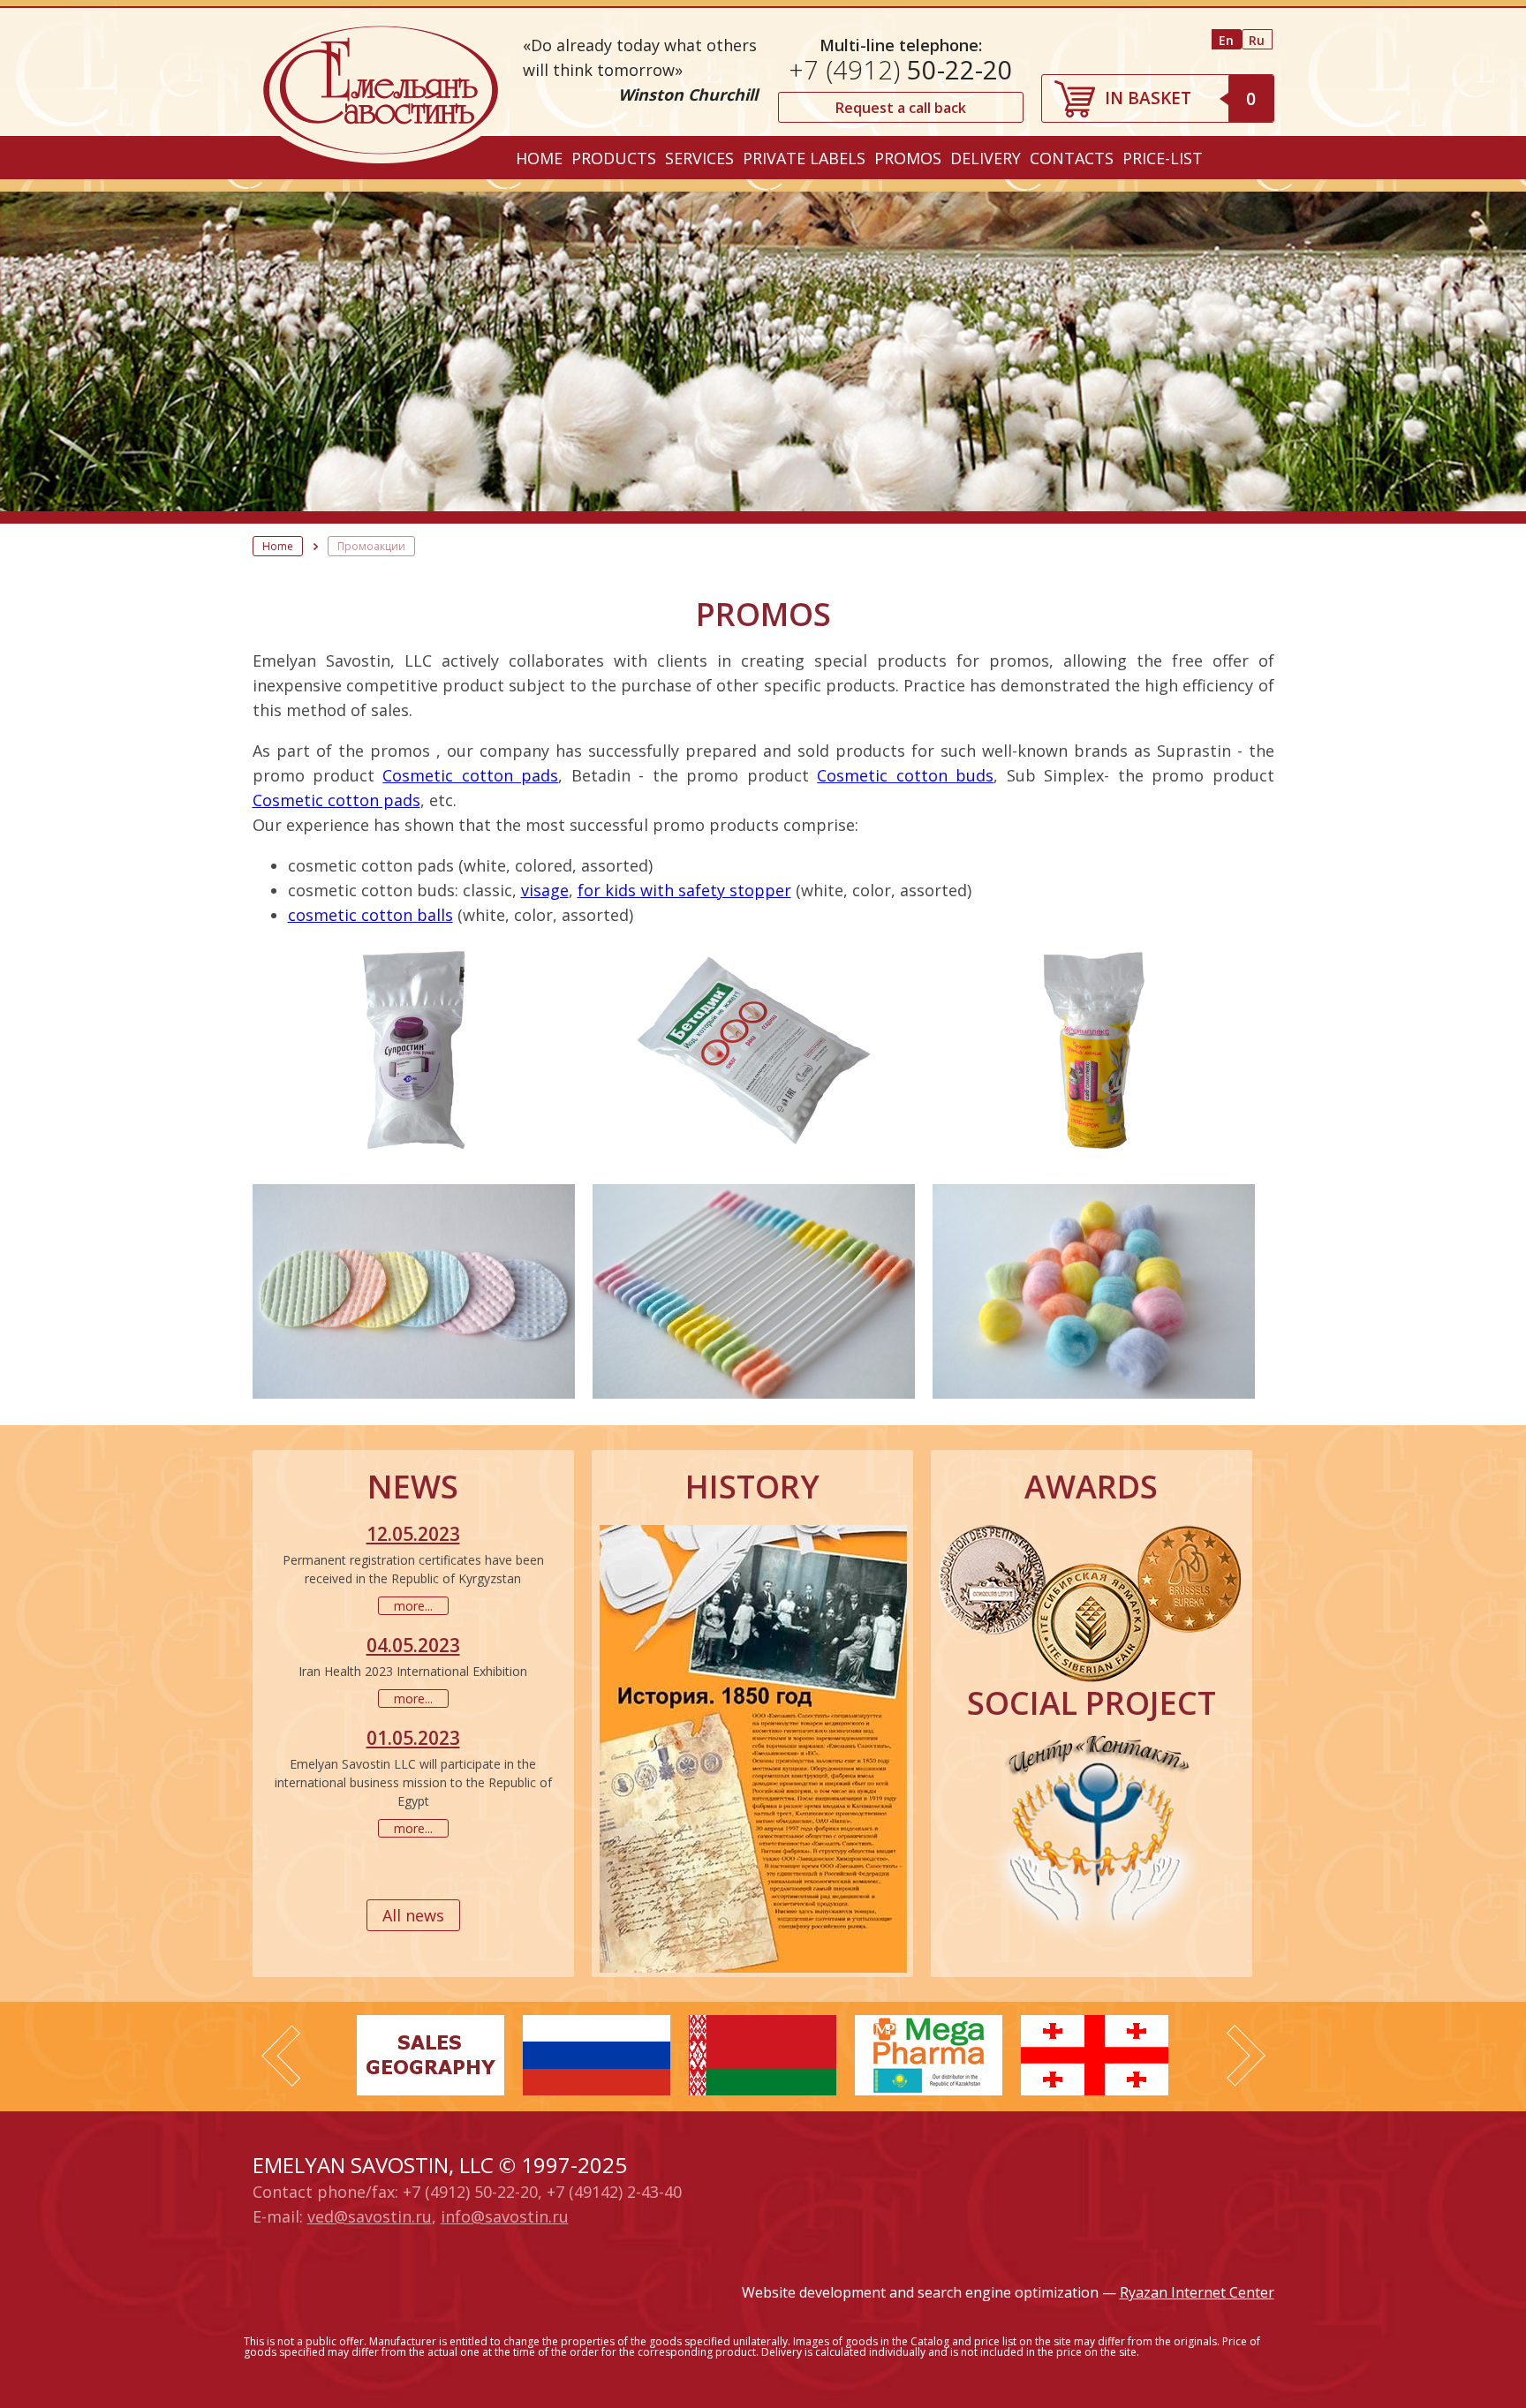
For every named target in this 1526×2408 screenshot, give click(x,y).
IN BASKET (1180, 98)
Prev (281, 2056)
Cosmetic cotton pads (470, 775)
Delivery (986, 158)
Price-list (1163, 158)
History (752, 1487)
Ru (1257, 40)
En (1226, 40)
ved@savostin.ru (370, 2216)
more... (413, 1606)
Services (699, 158)
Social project (1092, 1703)
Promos (908, 158)
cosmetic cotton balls (370, 915)
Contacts (1072, 158)
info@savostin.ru (505, 2216)
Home (539, 158)
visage (545, 890)
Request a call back (901, 108)
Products (614, 158)
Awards (1091, 1487)
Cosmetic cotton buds (905, 775)
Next (1246, 2056)
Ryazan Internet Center (1197, 2292)
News (413, 1487)
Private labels (804, 158)
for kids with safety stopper (684, 890)
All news (413, 1915)
